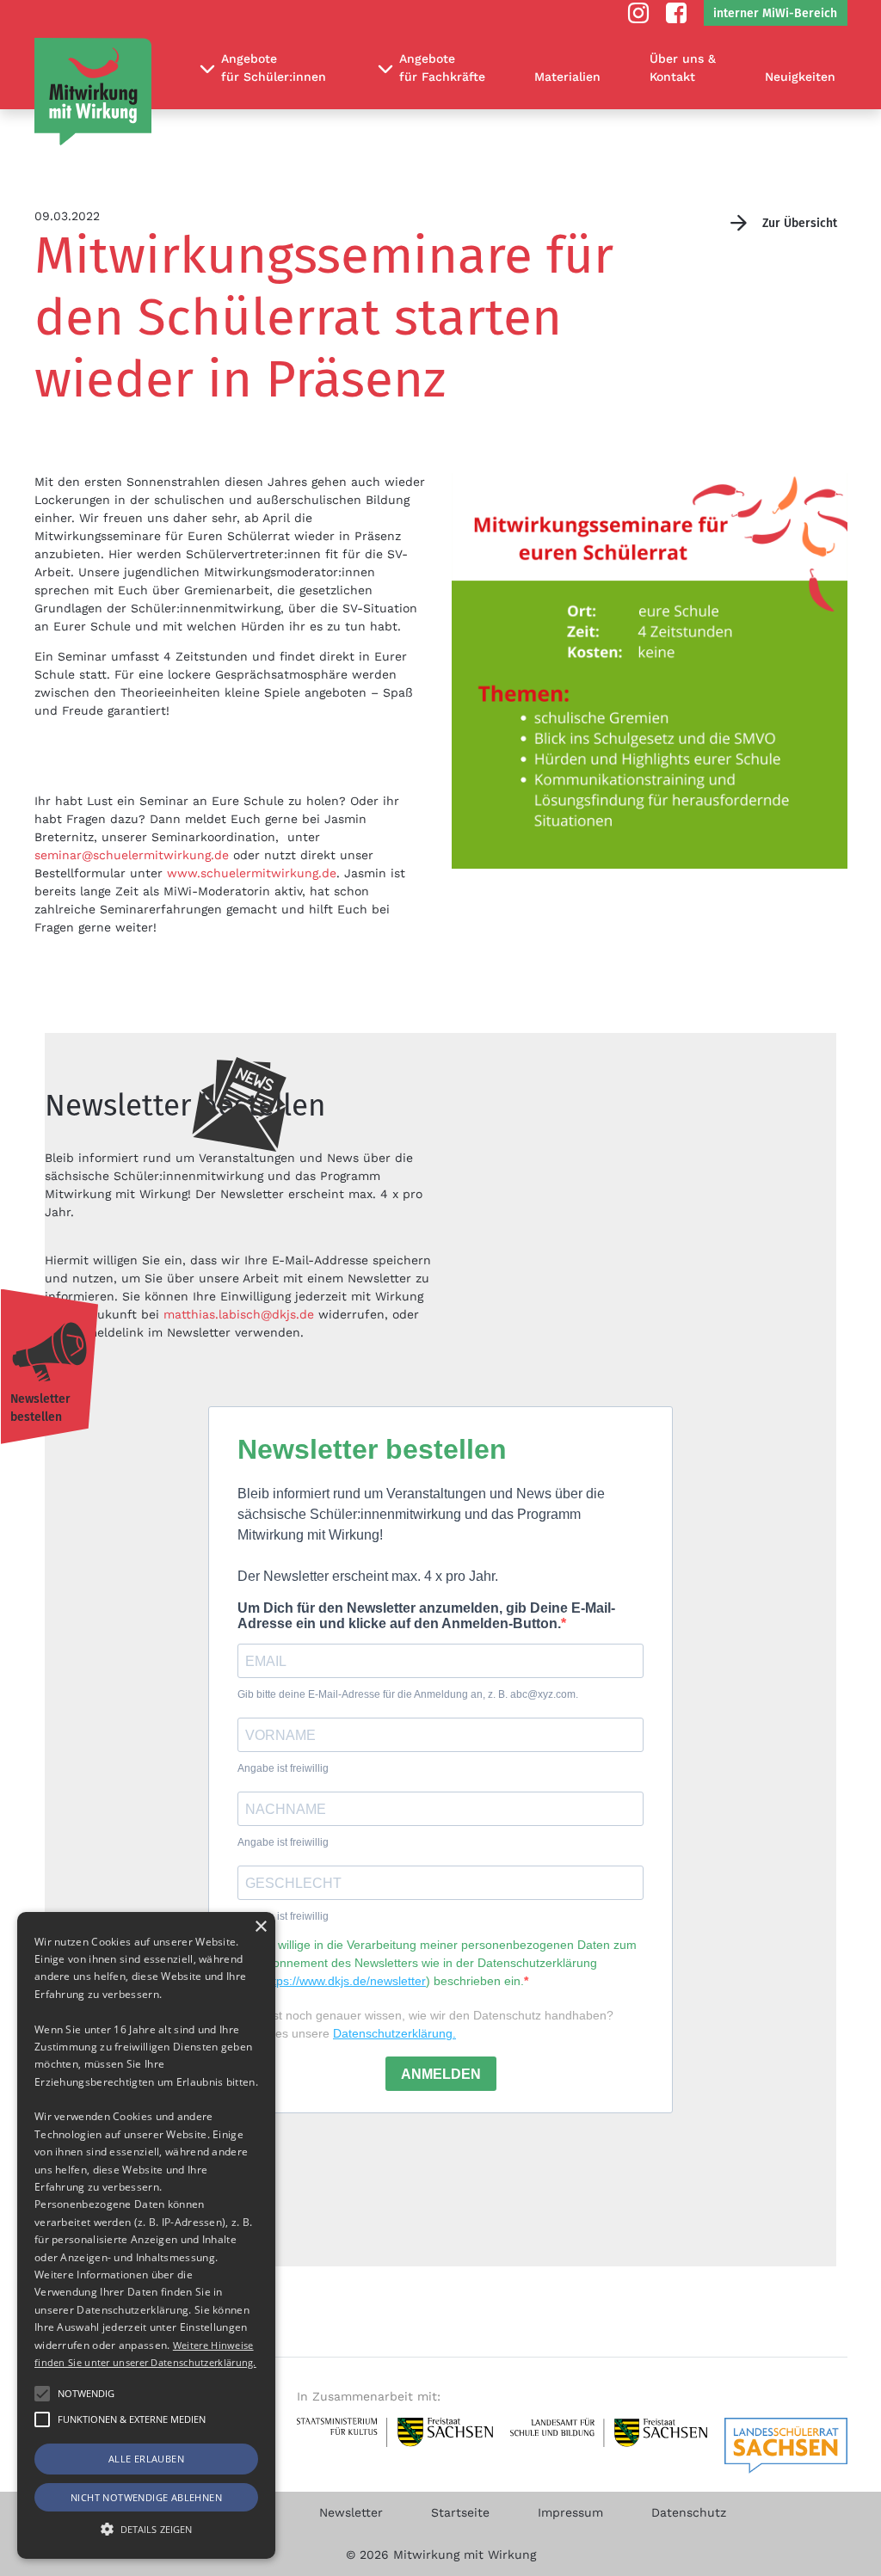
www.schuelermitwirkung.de (252, 873)
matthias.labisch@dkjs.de (239, 1314)
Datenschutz (689, 2512)
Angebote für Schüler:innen (274, 68)
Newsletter (351, 2512)
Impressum (570, 2512)
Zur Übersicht (800, 223)
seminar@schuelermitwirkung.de (132, 855)
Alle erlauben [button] (146, 2459)
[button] (42, 2419)
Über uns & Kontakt (683, 68)
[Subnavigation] (207, 69)
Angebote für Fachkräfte (442, 68)
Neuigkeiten (800, 77)
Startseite (460, 2512)
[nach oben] (858, 2561)
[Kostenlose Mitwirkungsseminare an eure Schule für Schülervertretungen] (93, 92)
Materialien (567, 77)
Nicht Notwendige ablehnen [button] (146, 2497)
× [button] (260, 1927)
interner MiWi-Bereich (775, 13)
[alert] (146, 2235)
